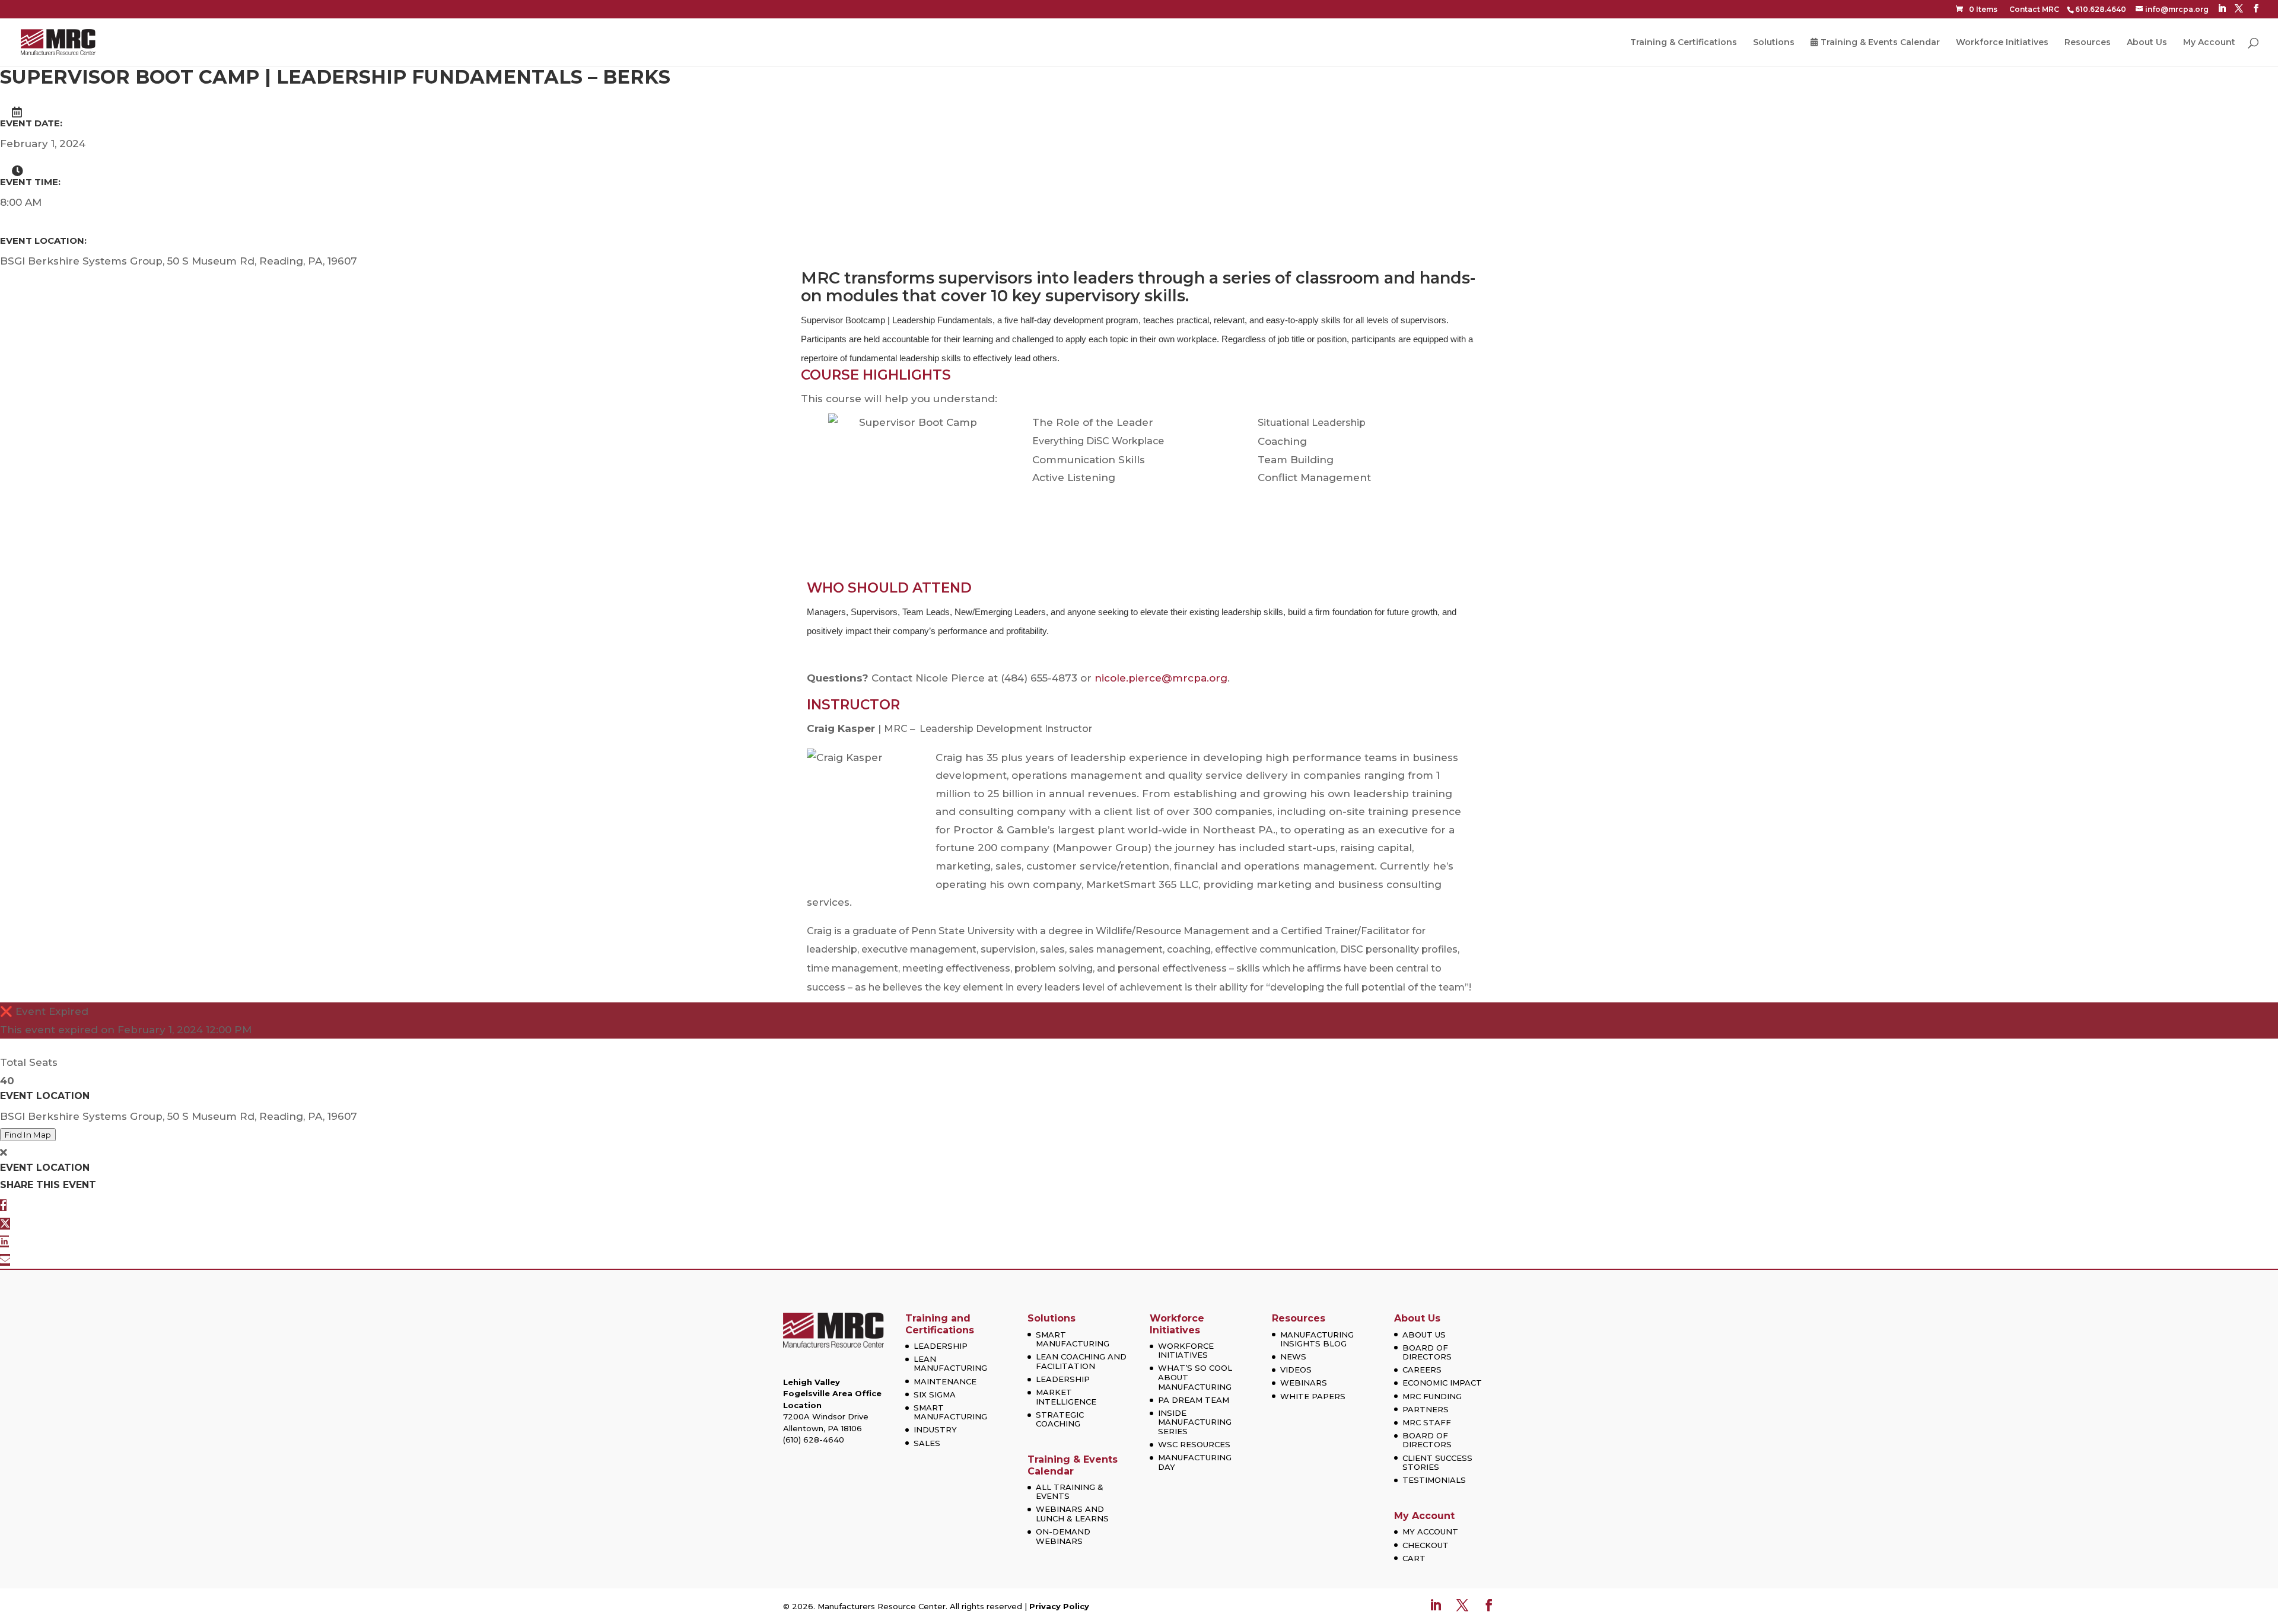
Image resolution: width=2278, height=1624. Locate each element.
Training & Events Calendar (1880, 43)
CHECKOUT (1426, 1545)
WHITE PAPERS (1313, 1396)
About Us (2147, 43)
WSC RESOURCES (1194, 1444)
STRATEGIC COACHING (1060, 1419)
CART (1414, 1558)
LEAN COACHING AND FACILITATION (1081, 1361)
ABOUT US (1424, 1335)
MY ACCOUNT (1430, 1531)
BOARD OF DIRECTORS (1427, 1352)
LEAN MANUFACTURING (950, 1364)
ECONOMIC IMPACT (1442, 1383)
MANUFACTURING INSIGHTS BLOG (1317, 1339)
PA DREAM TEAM (1194, 1400)
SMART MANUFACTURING (950, 1412)
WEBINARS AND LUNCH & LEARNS (1072, 1514)
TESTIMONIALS (1434, 1480)
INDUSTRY (935, 1429)
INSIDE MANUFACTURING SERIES (1195, 1422)
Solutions (1774, 43)
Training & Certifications (1684, 43)
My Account (2209, 43)
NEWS (1293, 1356)
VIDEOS (1296, 1370)
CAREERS (1422, 1370)
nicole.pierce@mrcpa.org (1161, 678)
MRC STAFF (1427, 1422)
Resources (2088, 43)
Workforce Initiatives (2002, 43)
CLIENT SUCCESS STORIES (1437, 1463)
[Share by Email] (5, 1260)
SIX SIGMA (935, 1394)
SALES (927, 1443)
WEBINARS (1304, 1383)
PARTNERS (1426, 1409)
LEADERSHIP (941, 1346)
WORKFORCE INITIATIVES (1186, 1351)
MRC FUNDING (1432, 1396)
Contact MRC (2034, 9)
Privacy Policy (1059, 1606)
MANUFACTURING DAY (1195, 1462)
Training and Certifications (940, 1324)
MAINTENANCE (945, 1381)
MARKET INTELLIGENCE (1066, 1397)
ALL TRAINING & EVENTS (1070, 1492)
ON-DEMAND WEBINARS (1063, 1536)
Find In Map (28, 1135)
